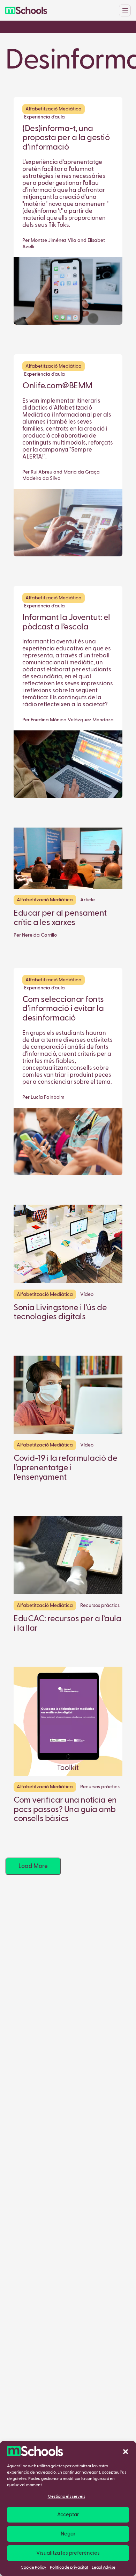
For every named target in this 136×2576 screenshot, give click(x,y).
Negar (68, 2534)
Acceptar (68, 2515)
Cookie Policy (33, 2568)
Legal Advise (104, 2568)
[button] (126, 2451)
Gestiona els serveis (66, 2497)
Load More (33, 1866)
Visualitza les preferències (68, 2553)
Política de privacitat (69, 2568)
